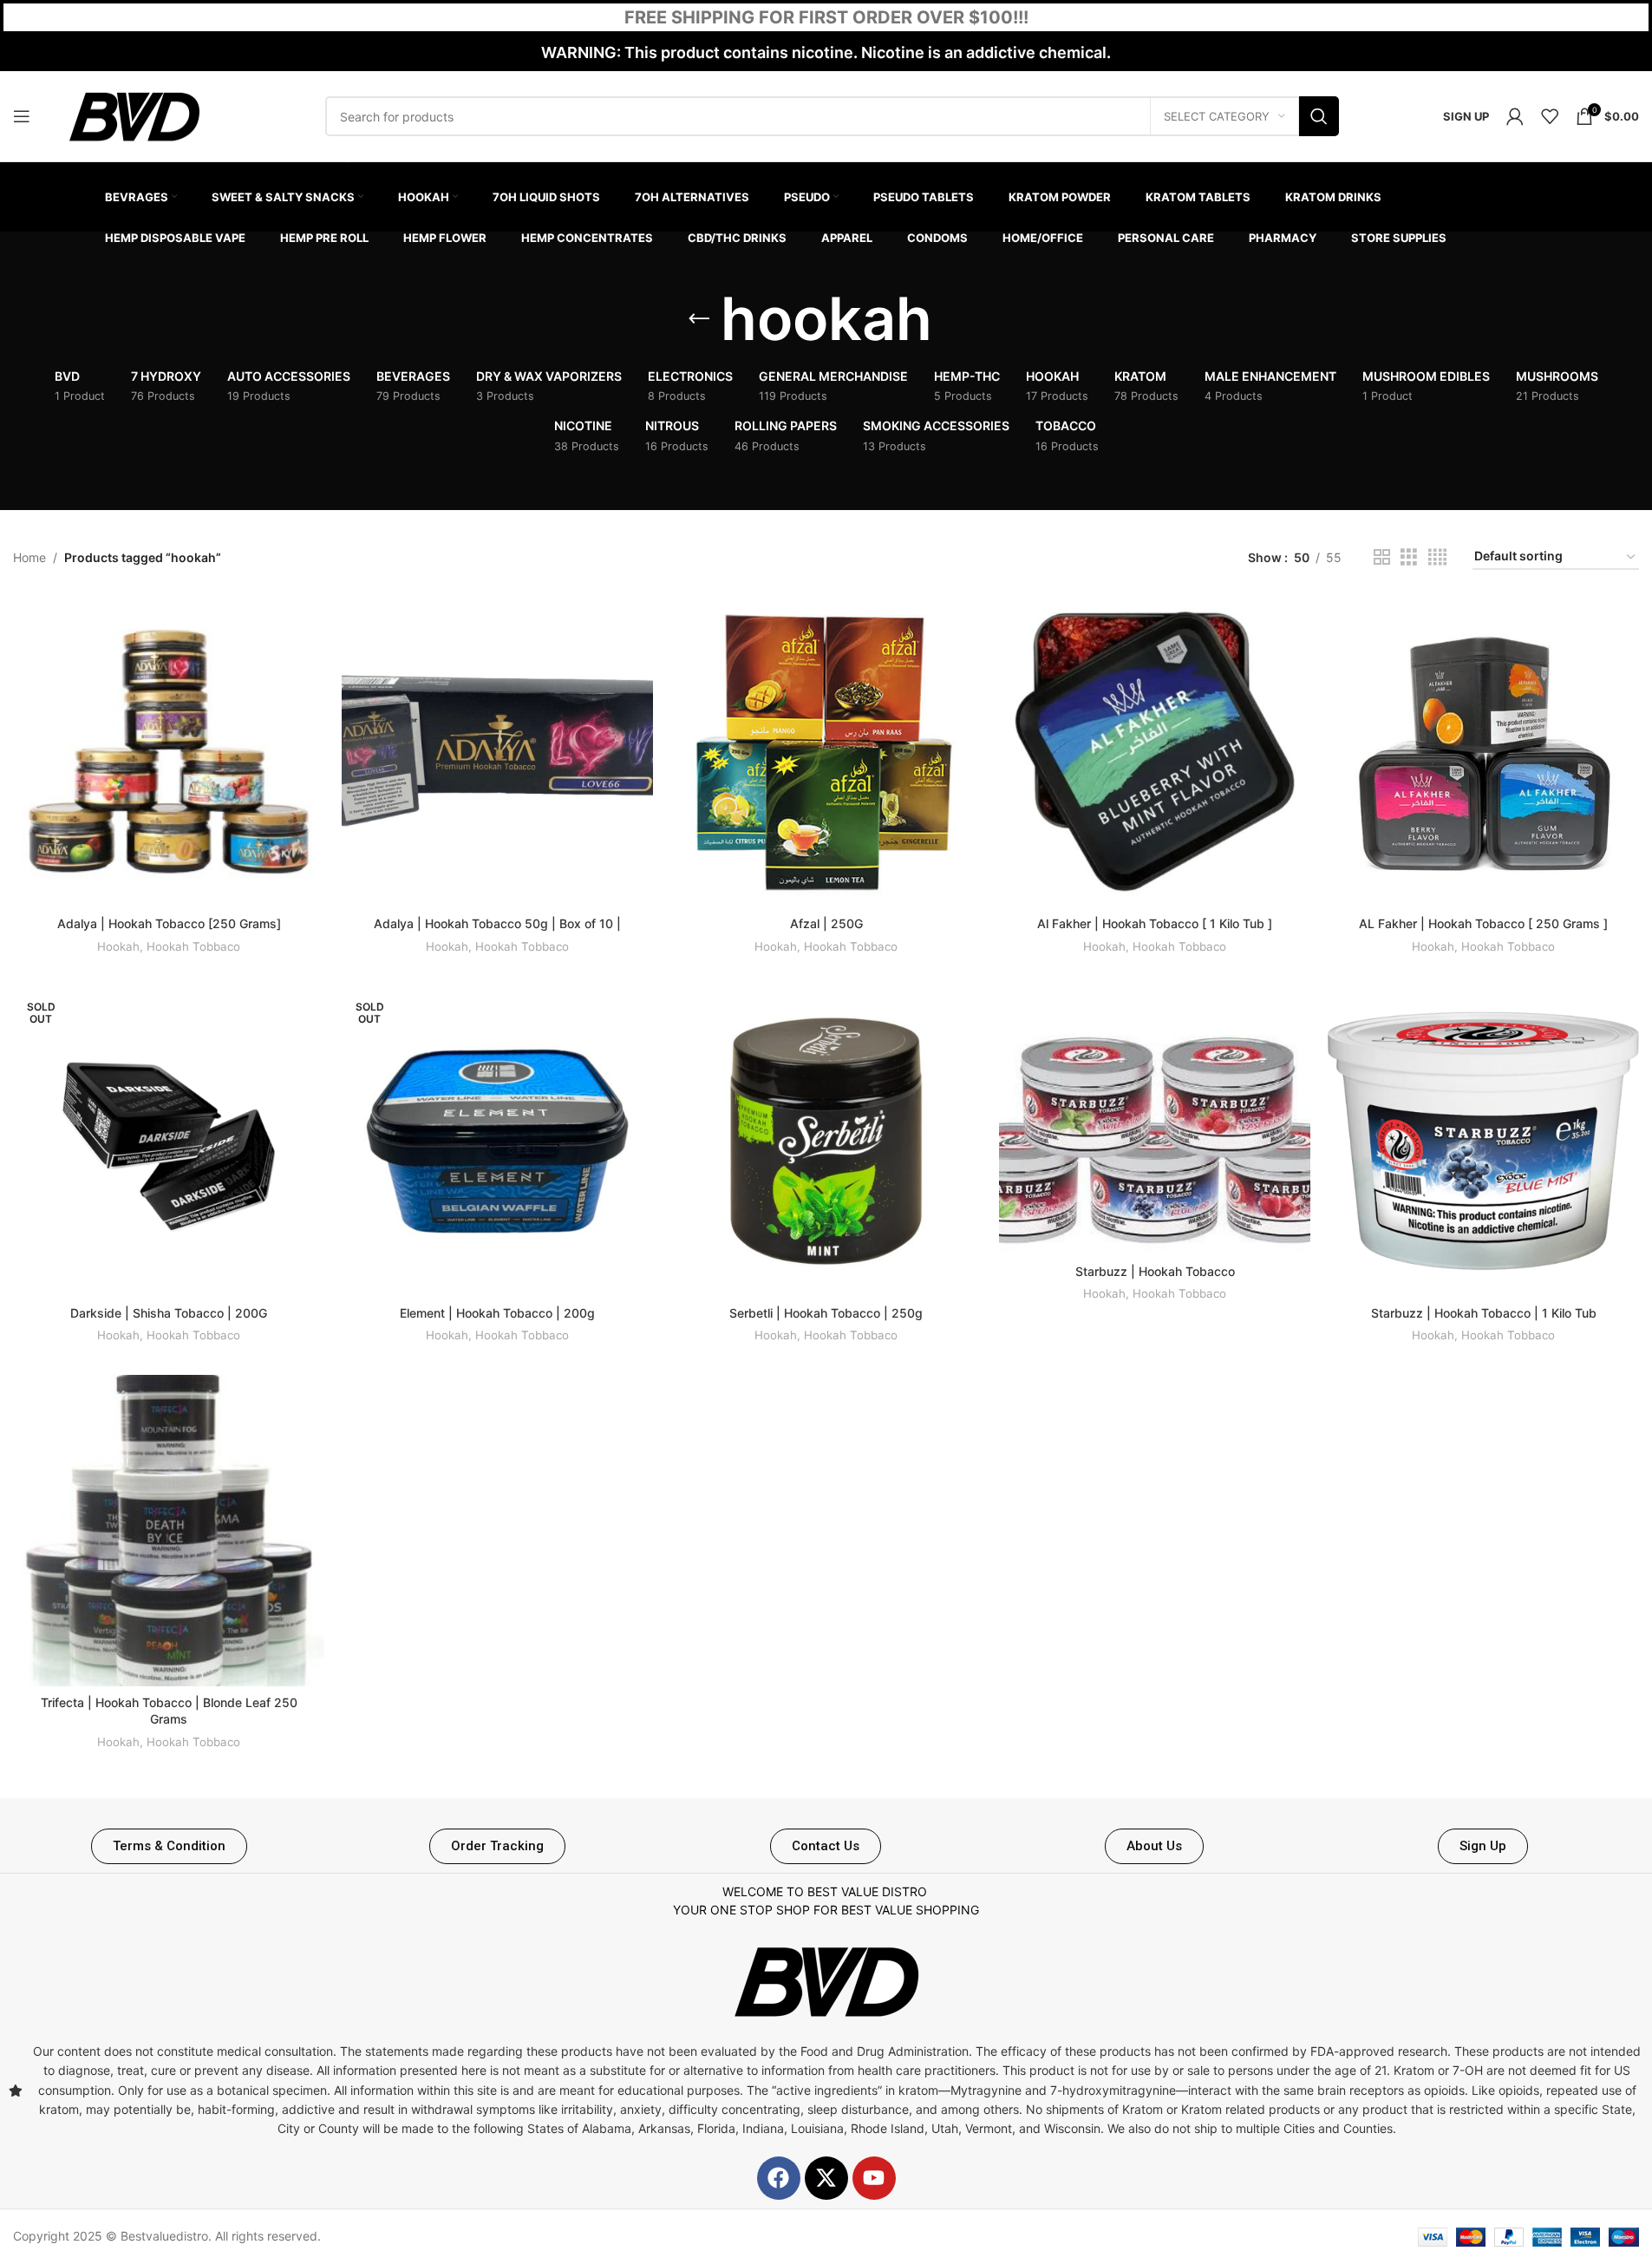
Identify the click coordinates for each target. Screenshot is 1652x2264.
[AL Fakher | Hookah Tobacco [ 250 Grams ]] (1483, 752)
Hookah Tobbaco (193, 946)
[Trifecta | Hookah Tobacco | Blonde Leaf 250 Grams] (169, 1531)
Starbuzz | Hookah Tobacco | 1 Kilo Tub (1484, 1313)
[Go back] (699, 319)
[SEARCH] (1319, 116)
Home (29, 557)
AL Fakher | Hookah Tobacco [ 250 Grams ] (1483, 923)
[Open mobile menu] (22, 116)
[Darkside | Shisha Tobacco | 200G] (169, 1141)
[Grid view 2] (1382, 557)
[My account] (1515, 116)
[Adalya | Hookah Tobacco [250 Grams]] (169, 752)
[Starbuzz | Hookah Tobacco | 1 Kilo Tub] (1483, 1141)
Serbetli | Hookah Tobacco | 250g (826, 1313)
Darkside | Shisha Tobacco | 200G (169, 1313)
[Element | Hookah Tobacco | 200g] (497, 1141)
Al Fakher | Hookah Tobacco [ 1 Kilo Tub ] (1155, 923)
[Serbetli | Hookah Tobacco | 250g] (826, 1141)
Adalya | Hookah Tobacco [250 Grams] (169, 923)
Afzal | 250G (826, 923)
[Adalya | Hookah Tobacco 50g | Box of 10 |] (497, 752)
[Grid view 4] (1437, 557)
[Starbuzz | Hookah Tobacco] (1155, 1120)
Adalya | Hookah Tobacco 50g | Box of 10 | (497, 923)
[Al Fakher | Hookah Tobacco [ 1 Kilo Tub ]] (1155, 752)
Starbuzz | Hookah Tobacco (1155, 1271)
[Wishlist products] (1550, 116)
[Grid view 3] (1409, 557)
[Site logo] (134, 115)
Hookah (118, 946)
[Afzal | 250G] (826, 752)
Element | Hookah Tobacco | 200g (497, 1313)
